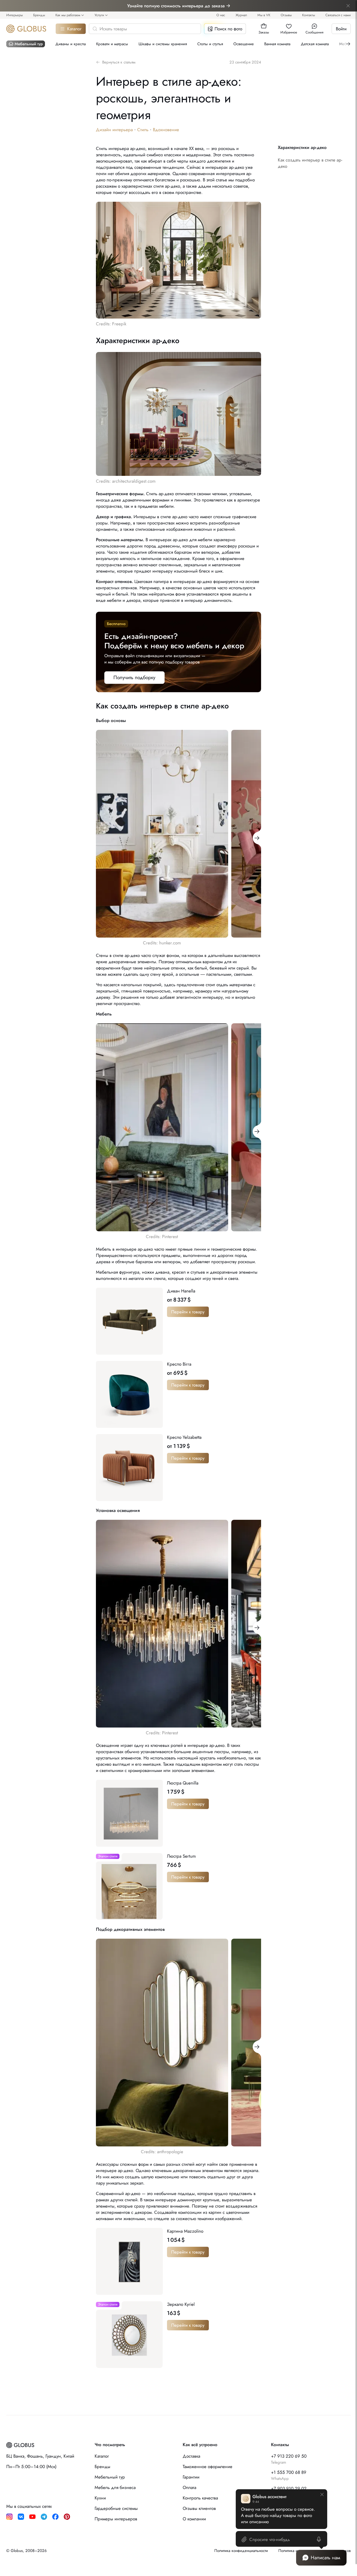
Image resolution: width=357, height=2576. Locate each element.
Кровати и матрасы (112, 44)
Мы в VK (264, 15)
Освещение (244, 44)
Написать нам (326, 2558)
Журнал (241, 15)
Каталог (74, 29)
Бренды (39, 15)
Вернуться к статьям (119, 62)
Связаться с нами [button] (338, 15)
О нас (221, 15)
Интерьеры (15, 15)
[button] (264, 26)
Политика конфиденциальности (241, 2551)
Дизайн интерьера (114, 130)
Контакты (309, 15)
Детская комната (315, 44)
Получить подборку (134, 677)
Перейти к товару (188, 1312)
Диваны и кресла (71, 44)
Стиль (143, 130)
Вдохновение (166, 130)
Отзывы (286, 15)
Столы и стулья (210, 44)
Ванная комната (277, 44)
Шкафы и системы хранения (163, 44)
